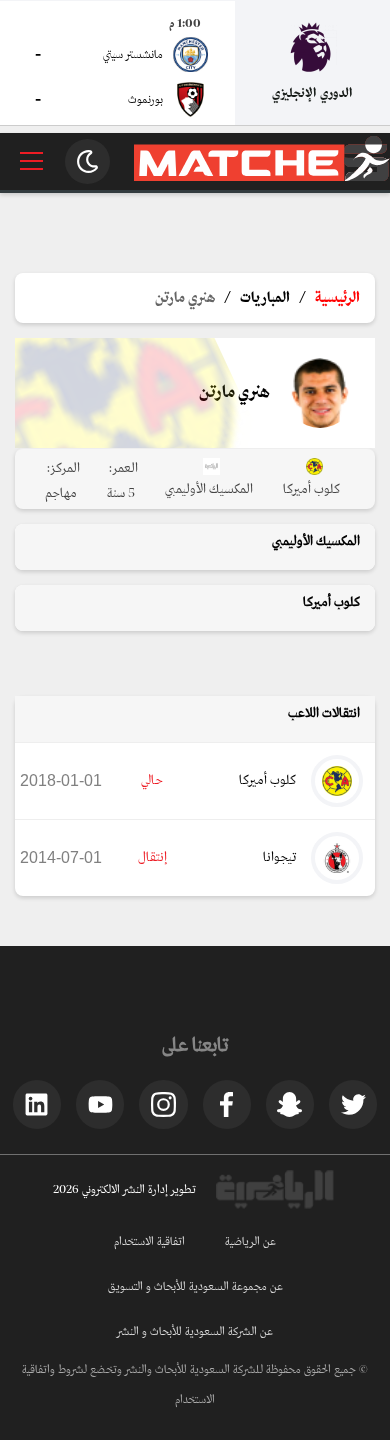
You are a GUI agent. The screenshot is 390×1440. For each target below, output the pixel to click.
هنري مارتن (185, 298)
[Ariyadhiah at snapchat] (290, 1104)
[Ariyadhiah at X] (353, 1104)
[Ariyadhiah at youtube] (100, 1104)
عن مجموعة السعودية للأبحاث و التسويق (195, 1287)
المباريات (265, 298)
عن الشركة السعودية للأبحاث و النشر (195, 1332)
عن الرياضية (250, 1242)
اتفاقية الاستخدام (149, 1242)
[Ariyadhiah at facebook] (227, 1104)
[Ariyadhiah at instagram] (163, 1104)
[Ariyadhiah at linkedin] (37, 1104)
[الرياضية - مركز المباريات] (262, 177)
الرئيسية (337, 298)
